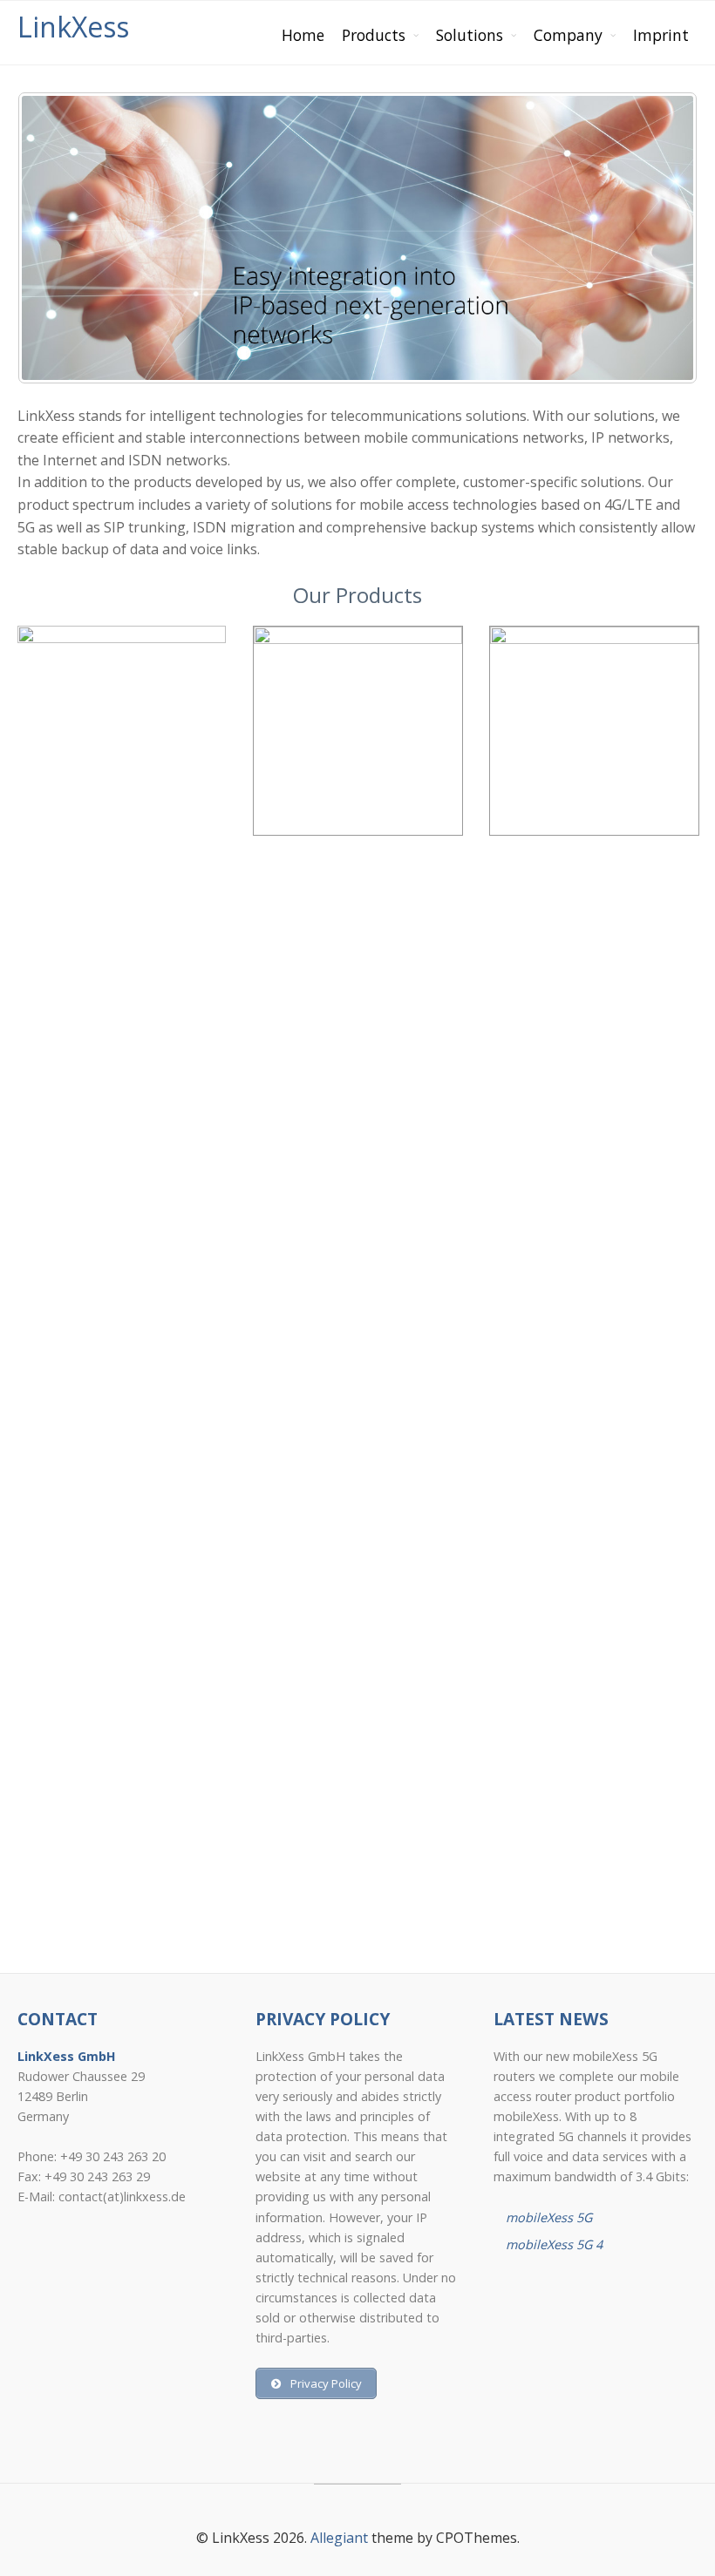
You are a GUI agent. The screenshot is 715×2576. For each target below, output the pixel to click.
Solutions (470, 35)
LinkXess (73, 27)
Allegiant (339, 2538)
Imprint (661, 35)
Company (568, 35)
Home (303, 35)
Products (374, 35)
